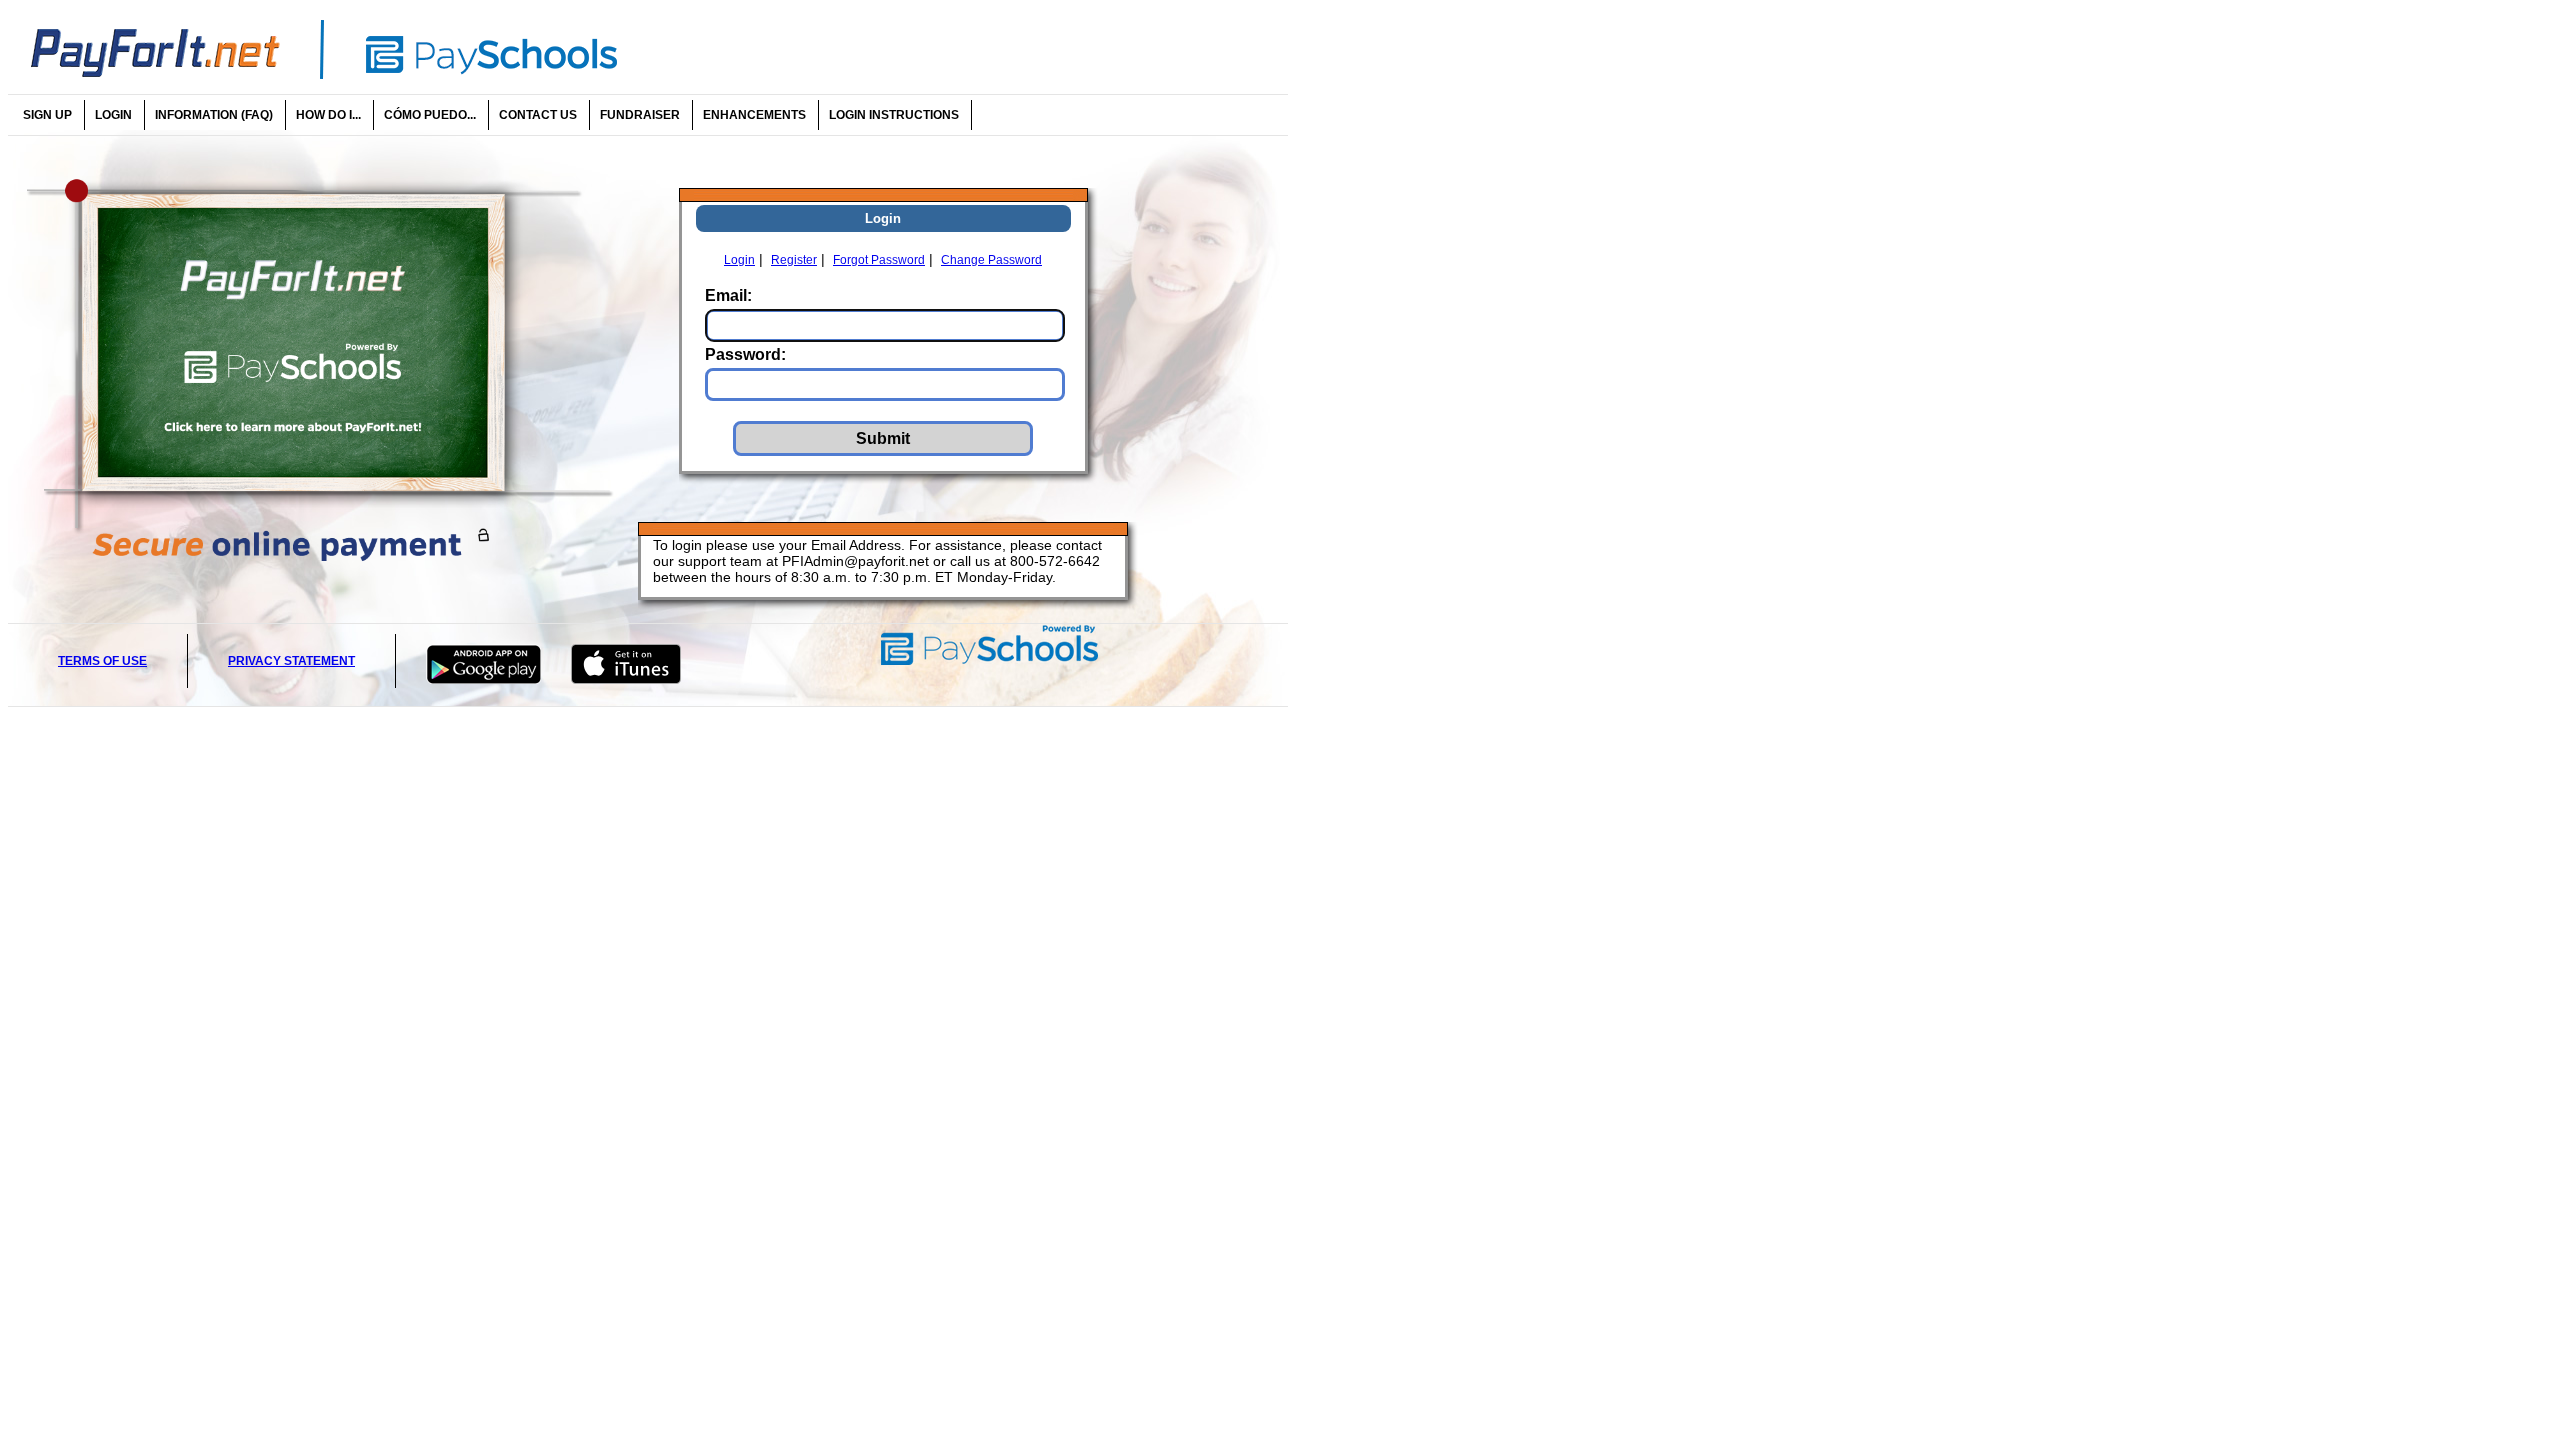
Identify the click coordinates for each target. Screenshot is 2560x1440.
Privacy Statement (291, 661)
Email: (728, 295)
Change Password (991, 260)
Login (739, 260)
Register (794, 260)
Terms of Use (102, 661)
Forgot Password (879, 260)
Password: (745, 354)
